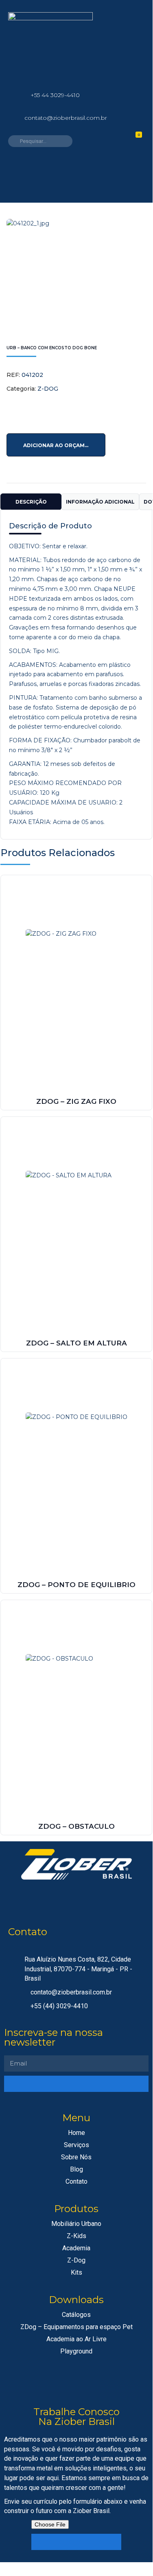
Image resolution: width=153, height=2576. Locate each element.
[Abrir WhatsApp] (132, 2549)
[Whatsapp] (34, 1901)
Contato (76, 2181)
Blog (76, 2169)
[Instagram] (123, 69)
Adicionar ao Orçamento (62, 445)
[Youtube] (118, 1901)
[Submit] (76, 2084)
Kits (76, 2272)
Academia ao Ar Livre (76, 2339)
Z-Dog (76, 2260)
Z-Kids (76, 2236)
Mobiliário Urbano (76, 2224)
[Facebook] (123, 22)
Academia (76, 2248)
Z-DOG (48, 389)
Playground (76, 2351)
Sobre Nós (76, 2157)
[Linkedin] (123, 46)
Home (76, 2133)
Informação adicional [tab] (100, 502)
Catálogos (76, 2315)
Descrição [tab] (31, 502)
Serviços (76, 2145)
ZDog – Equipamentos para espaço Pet (76, 2327)
